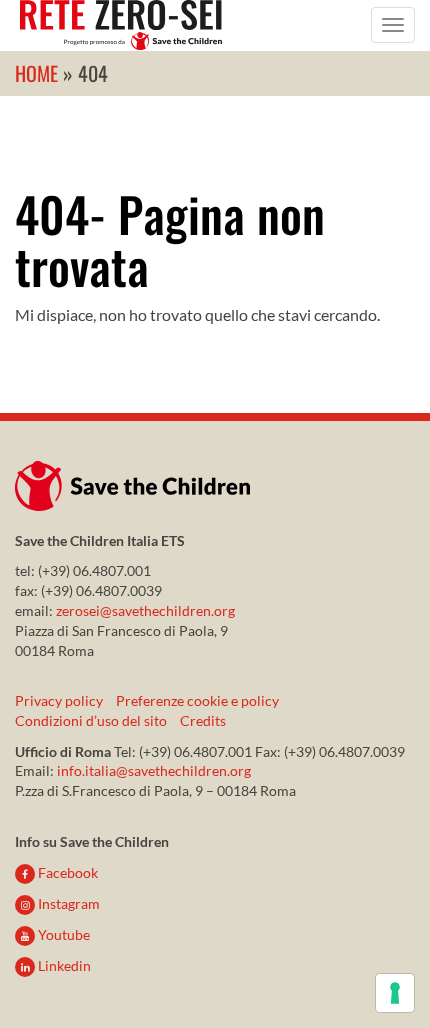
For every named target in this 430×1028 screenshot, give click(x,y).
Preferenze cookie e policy (197, 700)
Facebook (66, 872)
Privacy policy (59, 700)
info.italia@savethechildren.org (154, 770)
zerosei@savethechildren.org (145, 610)
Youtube (62, 934)
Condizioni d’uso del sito (91, 720)
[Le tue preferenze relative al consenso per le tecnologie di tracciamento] (395, 993)
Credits (203, 720)
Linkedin (63, 965)
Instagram (67, 903)
